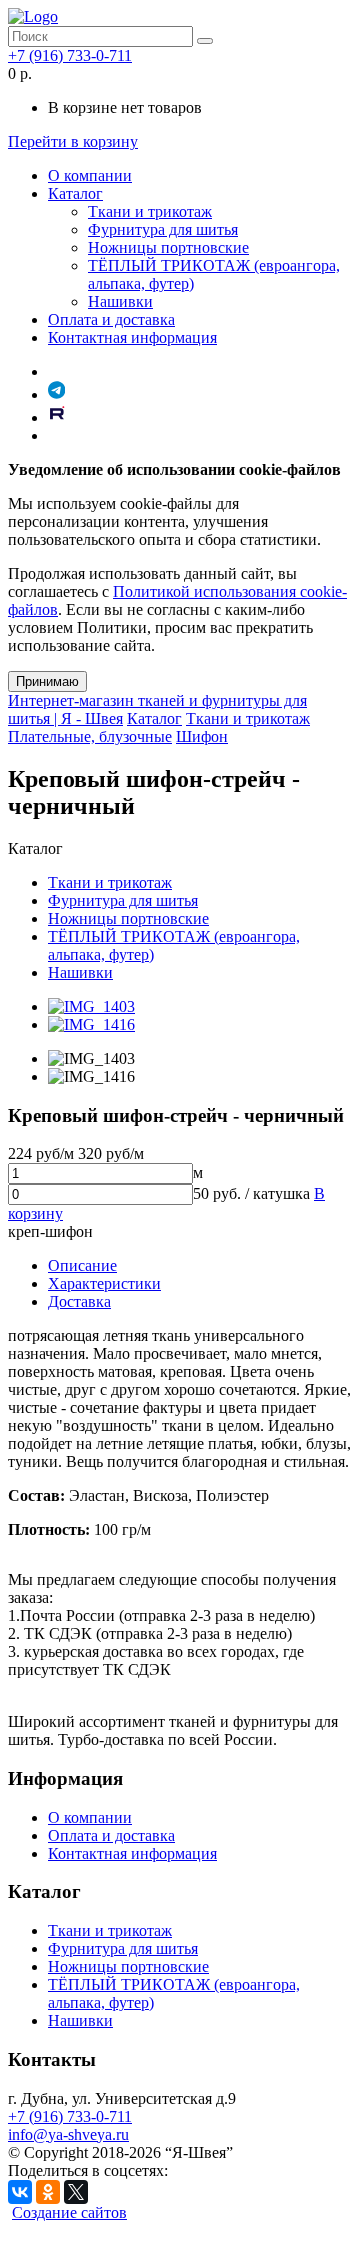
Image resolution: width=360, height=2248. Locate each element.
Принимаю (47, 681)
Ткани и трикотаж (150, 211)
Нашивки (120, 301)
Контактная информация (132, 337)
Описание (82, 1265)
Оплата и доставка (111, 319)
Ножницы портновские (168, 247)
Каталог (75, 193)
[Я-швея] (33, 16)
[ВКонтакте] (20, 2192)
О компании (90, 175)
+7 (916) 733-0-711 (70, 55)
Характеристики (104, 1283)
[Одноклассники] (48, 2192)
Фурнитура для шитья (163, 229)
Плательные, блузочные (90, 736)
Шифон (202, 736)
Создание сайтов (69, 2212)
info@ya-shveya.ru (68, 2134)
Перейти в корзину (73, 141)
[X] (76, 2192)
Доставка (79, 1301)
